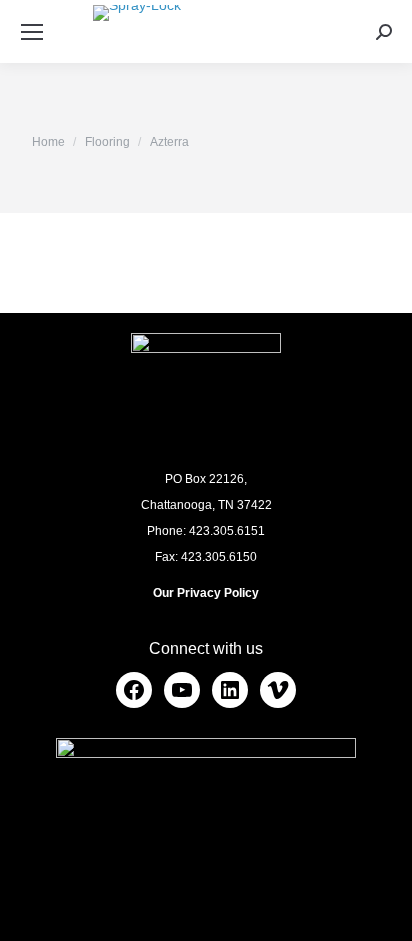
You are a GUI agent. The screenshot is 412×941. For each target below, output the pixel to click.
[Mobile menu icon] (32, 32)
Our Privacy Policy (206, 593)
